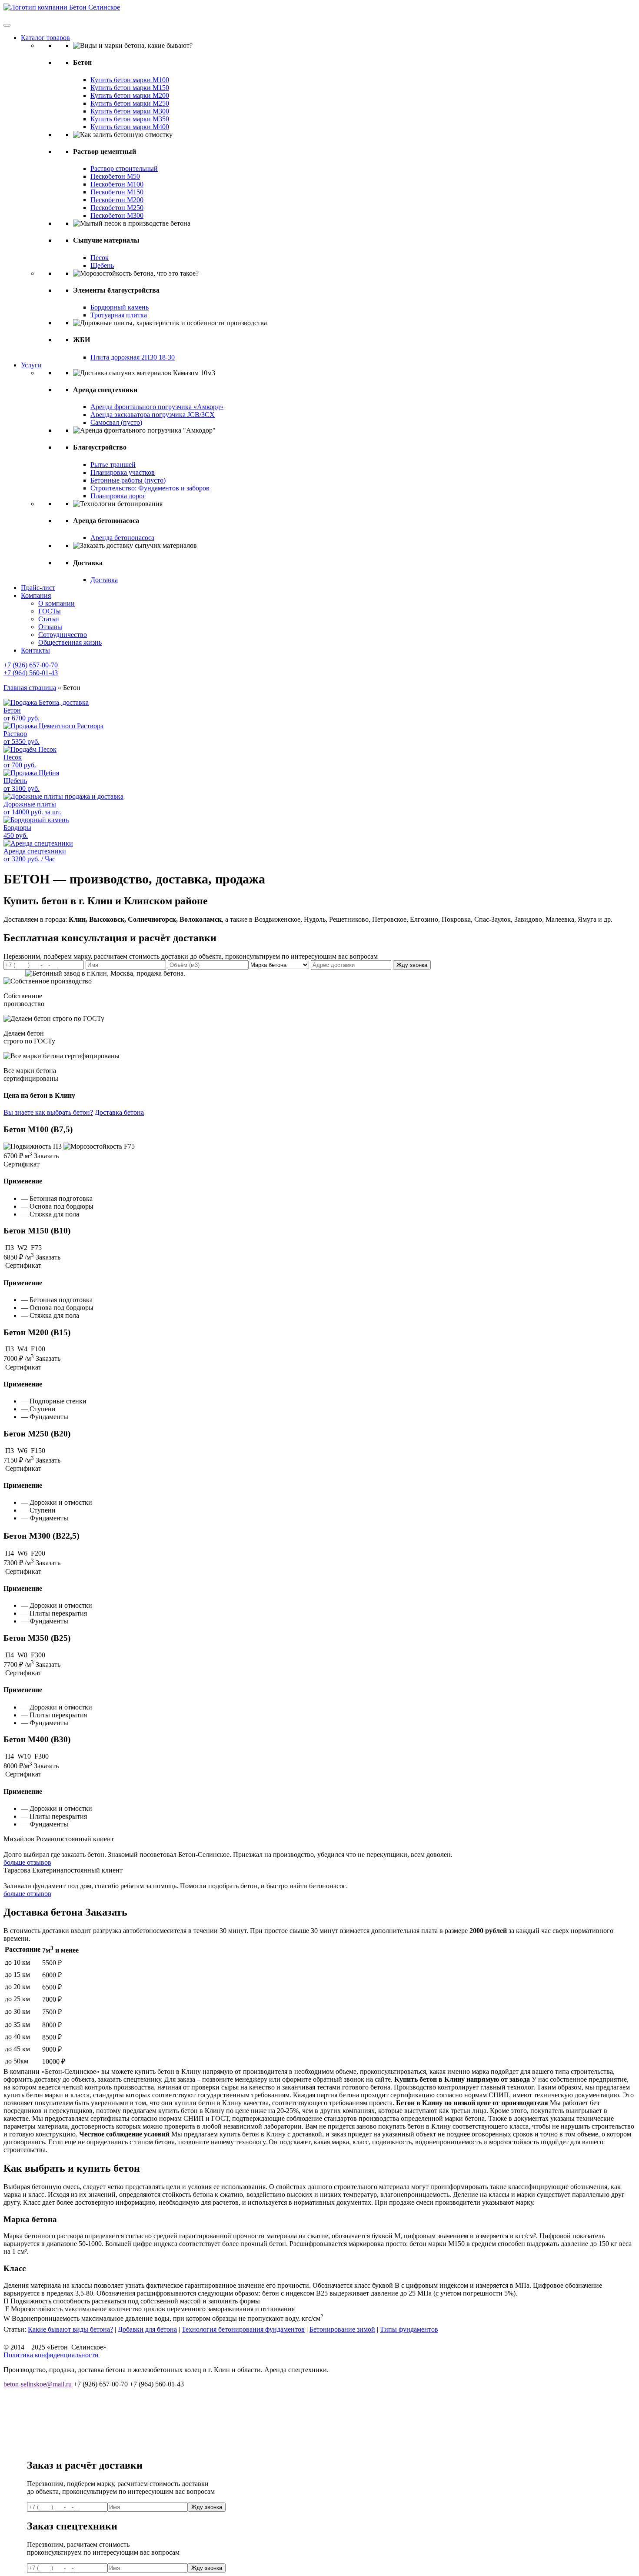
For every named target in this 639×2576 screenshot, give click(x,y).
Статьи (49, 619)
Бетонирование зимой (342, 2329)
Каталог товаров (45, 38)
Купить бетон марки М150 (130, 88)
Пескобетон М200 (117, 200)
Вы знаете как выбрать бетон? (48, 1112)
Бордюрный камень (120, 307)
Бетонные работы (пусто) (128, 480)
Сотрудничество (63, 635)
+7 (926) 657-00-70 (31, 665)
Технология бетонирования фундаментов (243, 2329)
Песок (100, 258)
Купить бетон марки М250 (130, 103)
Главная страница (30, 688)
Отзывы (50, 627)
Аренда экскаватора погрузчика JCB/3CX (153, 415)
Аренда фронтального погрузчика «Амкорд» (157, 407)
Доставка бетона (119, 1112)
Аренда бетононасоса (122, 538)
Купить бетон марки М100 (130, 80)
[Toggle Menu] (7, 25)
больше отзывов (27, 1862)
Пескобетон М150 (117, 192)
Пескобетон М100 (117, 184)
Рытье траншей (113, 465)
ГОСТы (50, 611)
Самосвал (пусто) (116, 422)
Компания (36, 595)
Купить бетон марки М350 (130, 119)
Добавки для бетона (147, 2329)
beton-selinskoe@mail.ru (38, 2384)
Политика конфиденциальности (51, 2355)
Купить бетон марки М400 (130, 127)
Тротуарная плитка (119, 315)
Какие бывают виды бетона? (70, 2329)
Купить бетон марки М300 (130, 111)
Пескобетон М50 (115, 176)
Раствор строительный (124, 168)
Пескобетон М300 (117, 215)
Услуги (31, 365)
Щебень (102, 265)
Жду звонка (412, 965)
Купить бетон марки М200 (130, 95)
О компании (57, 603)
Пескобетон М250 (117, 208)
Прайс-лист (38, 588)
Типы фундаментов (409, 2329)
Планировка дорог (118, 496)
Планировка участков (123, 472)
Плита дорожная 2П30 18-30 (133, 357)
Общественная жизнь (70, 642)
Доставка (104, 580)
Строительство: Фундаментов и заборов (150, 488)
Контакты (35, 650)
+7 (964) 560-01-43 (31, 673)
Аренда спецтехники (35, 855)
